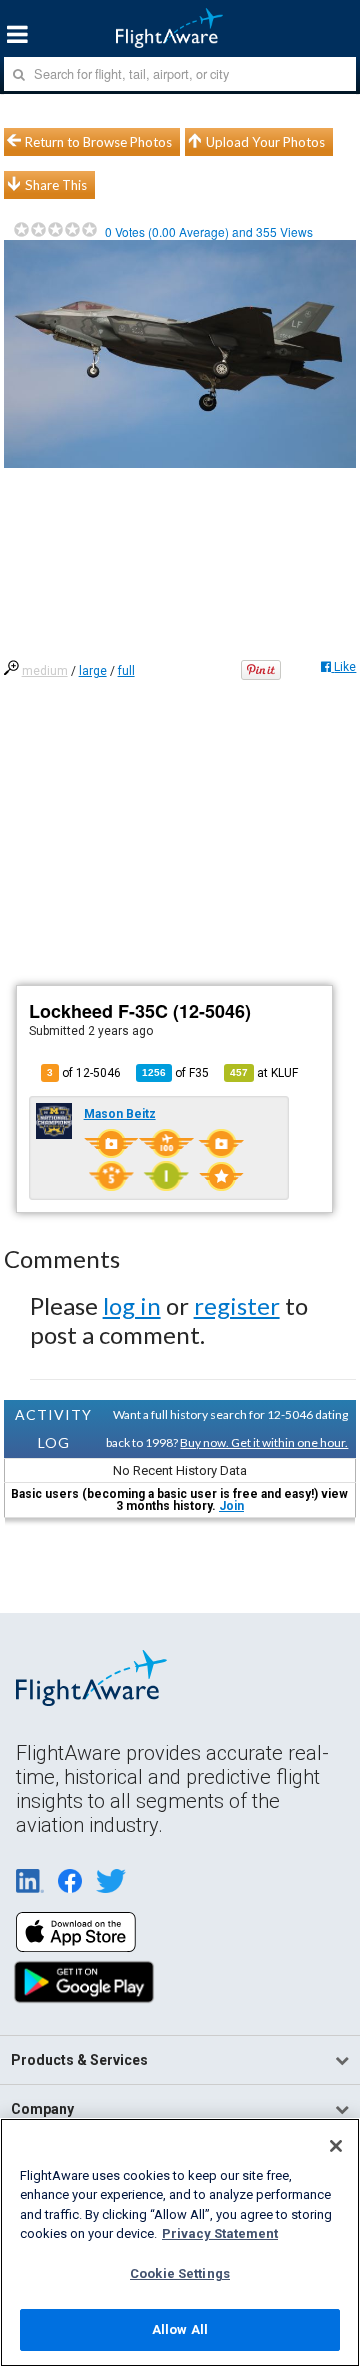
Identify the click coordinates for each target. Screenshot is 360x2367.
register (237, 1305)
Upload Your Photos (265, 142)
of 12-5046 (84, 1073)
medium (45, 671)
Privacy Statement (220, 2233)
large (93, 671)
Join (231, 1506)
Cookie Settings (180, 2273)
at (264, 1073)
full (126, 671)
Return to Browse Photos (98, 142)
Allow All (180, 2329)
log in (132, 1305)
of (175, 1073)
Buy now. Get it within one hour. (264, 1442)
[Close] (336, 2146)
